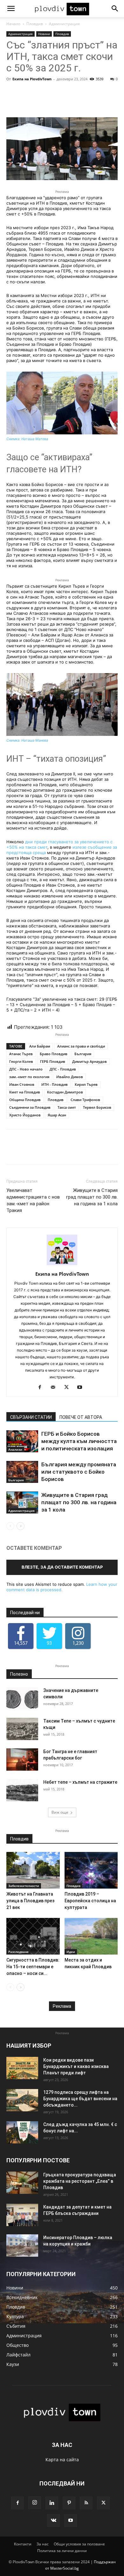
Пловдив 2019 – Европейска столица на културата (90, 1901)
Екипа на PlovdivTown (32, 79)
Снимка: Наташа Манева (27, 740)
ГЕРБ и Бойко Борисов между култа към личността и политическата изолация (79, 1441)
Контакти (23, 2544)
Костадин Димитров (65, 1092)
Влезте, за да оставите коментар (62, 1567)
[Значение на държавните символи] (22, 1698)
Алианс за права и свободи (81, 1046)
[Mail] (55, 1388)
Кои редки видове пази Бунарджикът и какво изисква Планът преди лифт (76, 2066)
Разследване (18, 1952)
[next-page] (21, 1526)
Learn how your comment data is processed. (62, 1587)
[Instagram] (35, 2503)
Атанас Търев (21, 1054)
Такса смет (67, 1107)
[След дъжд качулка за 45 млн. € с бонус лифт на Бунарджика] (22, 2132)
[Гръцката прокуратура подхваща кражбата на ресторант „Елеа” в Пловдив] (22, 2183)
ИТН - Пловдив (55, 1084)
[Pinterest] (69, 2503)
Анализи (15, 1449)
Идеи (71, 1952)
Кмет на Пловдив (25, 1092)
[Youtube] (82, 1388)
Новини (44, 34)
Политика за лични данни (62, 2551)
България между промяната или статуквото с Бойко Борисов (79, 1472)
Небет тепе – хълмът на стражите (80, 1782)
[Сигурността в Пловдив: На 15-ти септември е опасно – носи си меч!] (33, 1936)
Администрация (64, 24)
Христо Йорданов (25, 1115)
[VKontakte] (53, 2521)
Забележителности (24, 1886)
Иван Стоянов (22, 1084)
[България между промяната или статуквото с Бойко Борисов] (22, 1472)
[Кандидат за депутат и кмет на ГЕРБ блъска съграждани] (22, 2215)
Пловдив (35, 24)
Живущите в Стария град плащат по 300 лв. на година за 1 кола (92, 1197)
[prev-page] (10, 1526)
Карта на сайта (62, 2460)
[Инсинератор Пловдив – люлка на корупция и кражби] (22, 2246)
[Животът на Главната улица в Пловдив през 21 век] (33, 1870)
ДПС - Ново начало (26, 1069)
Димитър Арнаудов (90, 1061)
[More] (79, 102)
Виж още (60, 1812)
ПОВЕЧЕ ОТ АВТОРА (81, 1417)
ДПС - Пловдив (63, 1069)
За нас (43, 2544)
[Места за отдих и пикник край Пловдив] (91, 1936)
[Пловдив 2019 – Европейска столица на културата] (91, 1870)
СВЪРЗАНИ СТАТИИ (31, 1417)
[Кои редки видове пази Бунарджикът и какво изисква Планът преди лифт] (22, 2068)
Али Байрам (40, 1046)
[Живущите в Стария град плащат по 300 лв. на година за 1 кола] (22, 1502)
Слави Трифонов (85, 1100)
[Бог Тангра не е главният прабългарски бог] (22, 1760)
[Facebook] (42, 1388)
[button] (11, 9)
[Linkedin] (52, 2503)
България (83, 1054)
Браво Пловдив (54, 1054)
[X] (69, 1388)
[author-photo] (62, 1265)
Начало (13, 24)
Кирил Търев (86, 1084)
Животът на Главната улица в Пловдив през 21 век (30, 1901)
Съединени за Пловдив (30, 1107)
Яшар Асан (57, 1115)
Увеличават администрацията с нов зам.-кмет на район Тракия (33, 1200)
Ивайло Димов (70, 1077)
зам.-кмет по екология (29, 1077)
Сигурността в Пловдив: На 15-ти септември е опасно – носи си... (33, 1967)
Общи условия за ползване (79, 2544)
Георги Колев (21, 1061)
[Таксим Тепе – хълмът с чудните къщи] (22, 1729)
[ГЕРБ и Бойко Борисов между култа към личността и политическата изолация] (22, 1441)
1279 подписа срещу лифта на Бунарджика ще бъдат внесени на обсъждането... (80, 2099)
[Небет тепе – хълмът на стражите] (22, 1790)
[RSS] (86, 2503)
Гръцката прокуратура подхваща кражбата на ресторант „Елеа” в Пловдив (80, 2181)
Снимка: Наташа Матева (27, 439)
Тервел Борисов (97, 1107)
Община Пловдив (25, 1100)
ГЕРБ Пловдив (53, 1061)
